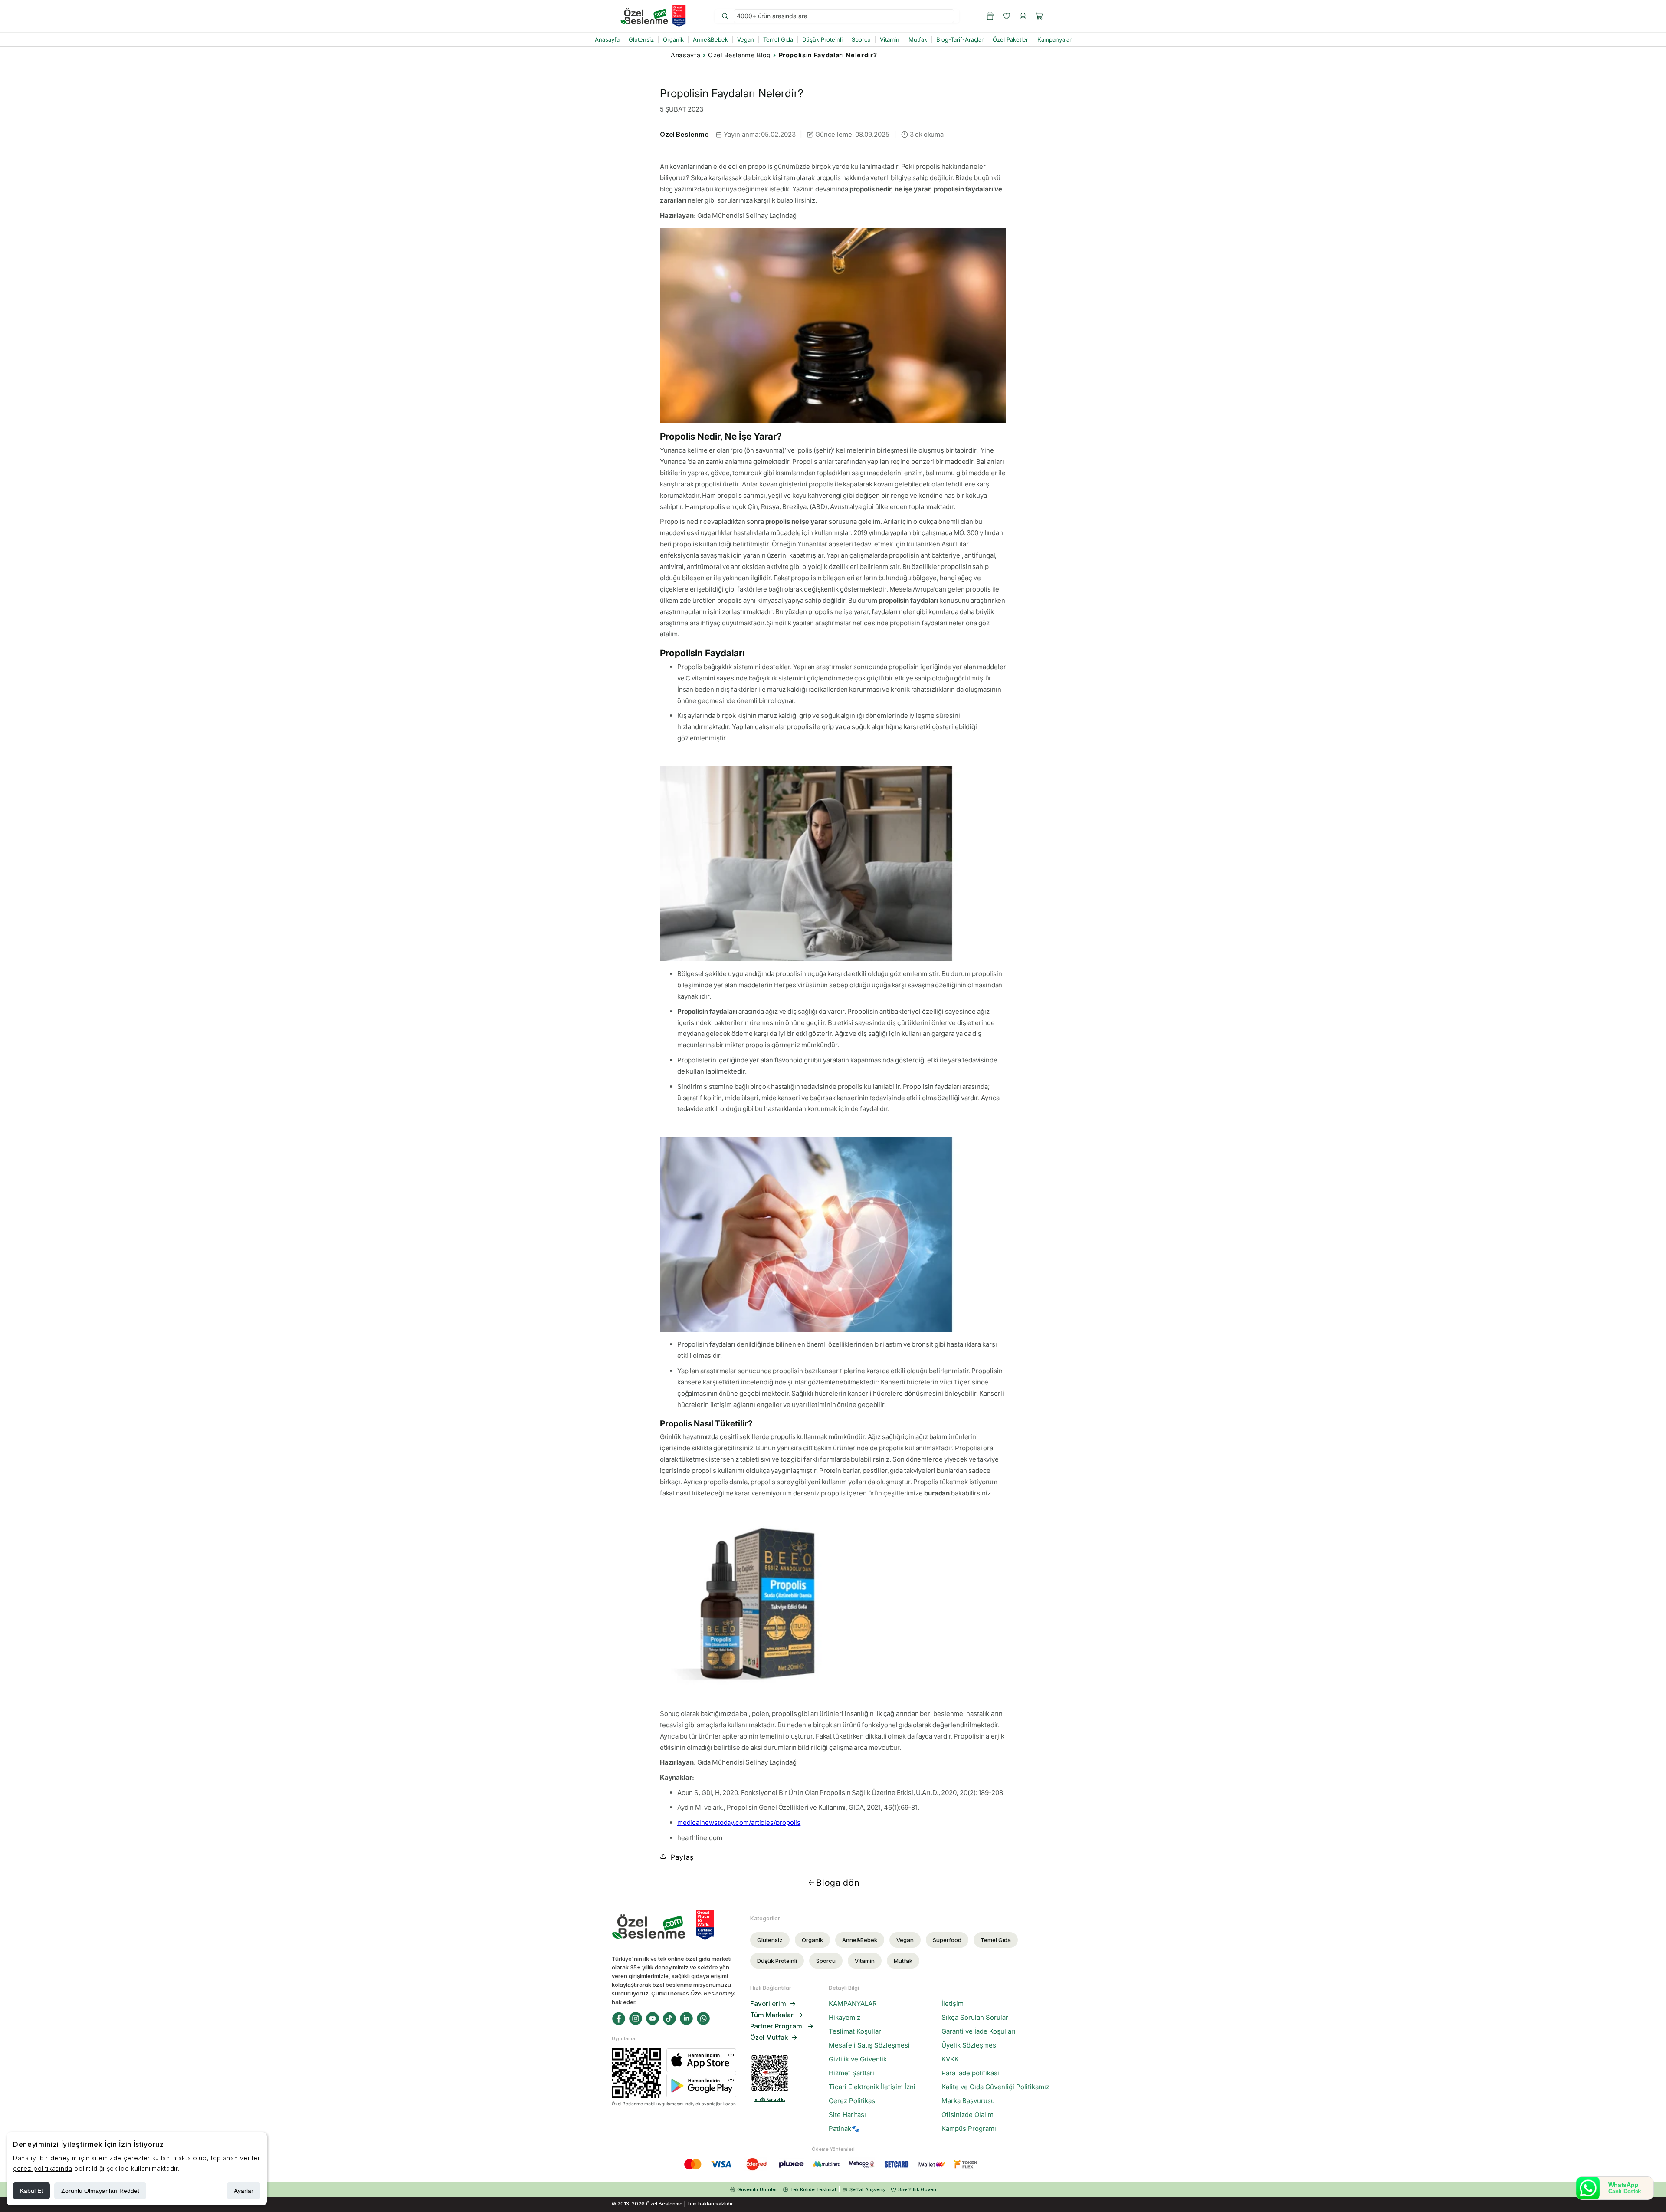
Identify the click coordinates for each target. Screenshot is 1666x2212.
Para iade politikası (970, 2073)
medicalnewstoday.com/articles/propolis (739, 1823)
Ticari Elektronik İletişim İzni (872, 2087)
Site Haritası (847, 2115)
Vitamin (865, 1961)
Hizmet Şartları (851, 2073)
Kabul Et (31, 2191)
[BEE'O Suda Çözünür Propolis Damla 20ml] (833, 1603)
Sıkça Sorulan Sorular (975, 2018)
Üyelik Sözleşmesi (970, 2045)
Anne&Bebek (860, 1940)
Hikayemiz (844, 2018)
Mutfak (903, 1961)
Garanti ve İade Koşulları (979, 2031)
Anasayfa (685, 55)
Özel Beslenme (664, 2204)
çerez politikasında (43, 2168)
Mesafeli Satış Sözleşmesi (869, 2045)
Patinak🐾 (844, 2129)
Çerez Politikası (853, 2101)
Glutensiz (770, 1940)
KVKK (950, 2059)
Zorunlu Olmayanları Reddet (100, 2191)
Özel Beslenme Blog (740, 55)
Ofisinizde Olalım (967, 2115)
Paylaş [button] (682, 1857)
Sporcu (826, 1961)
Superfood (947, 1940)
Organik (812, 1940)
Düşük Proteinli (777, 1961)
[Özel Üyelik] (990, 16)
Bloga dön (838, 1883)
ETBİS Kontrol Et (770, 2099)
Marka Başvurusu (968, 2101)
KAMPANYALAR (853, 2004)
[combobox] (844, 16)
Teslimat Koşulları (856, 2031)
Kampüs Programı (969, 2129)
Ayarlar (244, 2191)
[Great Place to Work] (679, 16)
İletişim (953, 2004)
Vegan (905, 1940)
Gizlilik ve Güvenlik (858, 2059)
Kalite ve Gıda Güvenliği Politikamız (995, 2087)
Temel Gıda (996, 1940)
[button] (1040, 16)
